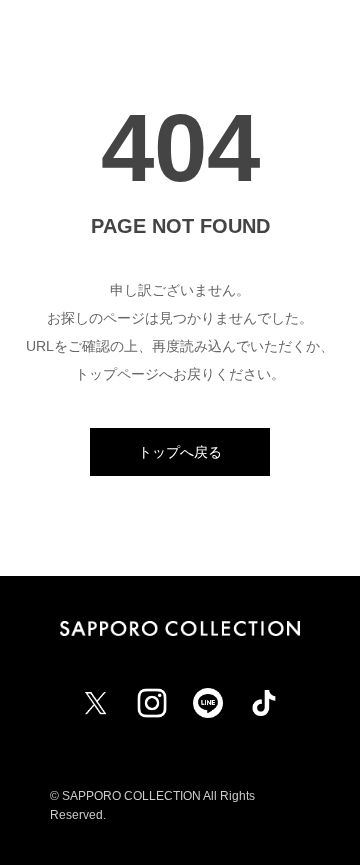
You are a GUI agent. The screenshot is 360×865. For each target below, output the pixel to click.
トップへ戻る (180, 452)
